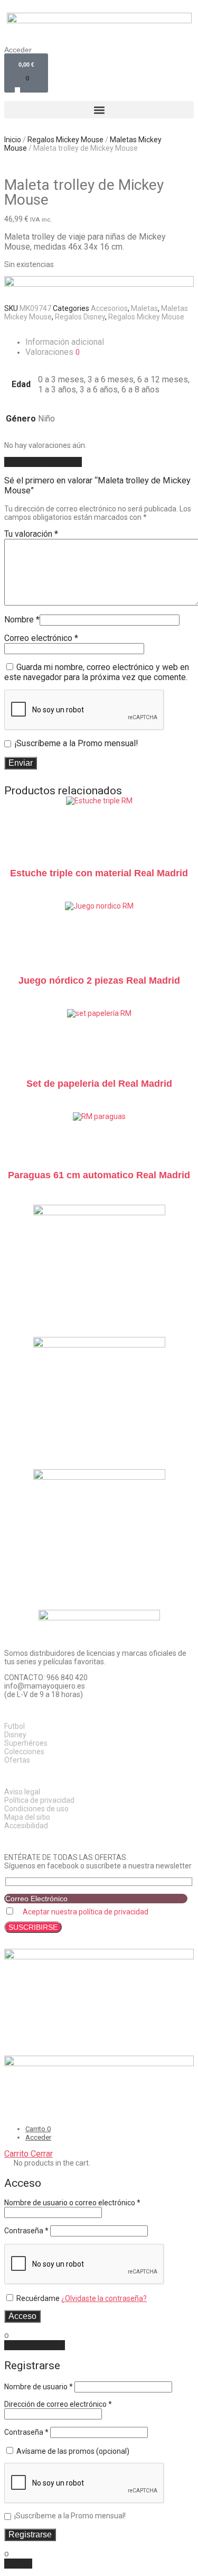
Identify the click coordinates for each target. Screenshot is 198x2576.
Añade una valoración (43, 462)
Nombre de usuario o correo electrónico (72, 2203)
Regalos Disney (80, 317)
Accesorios (109, 308)
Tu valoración (31, 534)
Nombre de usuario (39, 2387)
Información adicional (65, 342)
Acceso (22, 2316)
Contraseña (26, 2231)
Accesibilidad (26, 1826)
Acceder (18, 50)
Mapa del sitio (27, 1817)
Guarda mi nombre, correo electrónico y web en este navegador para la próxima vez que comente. (97, 672)
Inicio (13, 140)
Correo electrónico (41, 638)
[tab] (110, 342)
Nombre (22, 620)
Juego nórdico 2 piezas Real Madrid (99, 980)
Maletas (144, 308)
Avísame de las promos (72, 2451)
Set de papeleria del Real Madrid (99, 1084)
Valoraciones (53, 352)
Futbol (15, 1726)
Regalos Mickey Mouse (65, 140)
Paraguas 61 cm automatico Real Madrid (99, 1175)
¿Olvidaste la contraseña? (104, 2298)
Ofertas (17, 1760)
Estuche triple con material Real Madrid (99, 873)
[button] (99, 110)
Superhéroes (26, 1743)
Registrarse (30, 2534)
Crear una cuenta (35, 2345)
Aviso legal (22, 1792)
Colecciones (24, 1752)
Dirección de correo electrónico (58, 2404)
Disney (15, 1735)
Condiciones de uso (36, 1809)
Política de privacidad (39, 1800)
